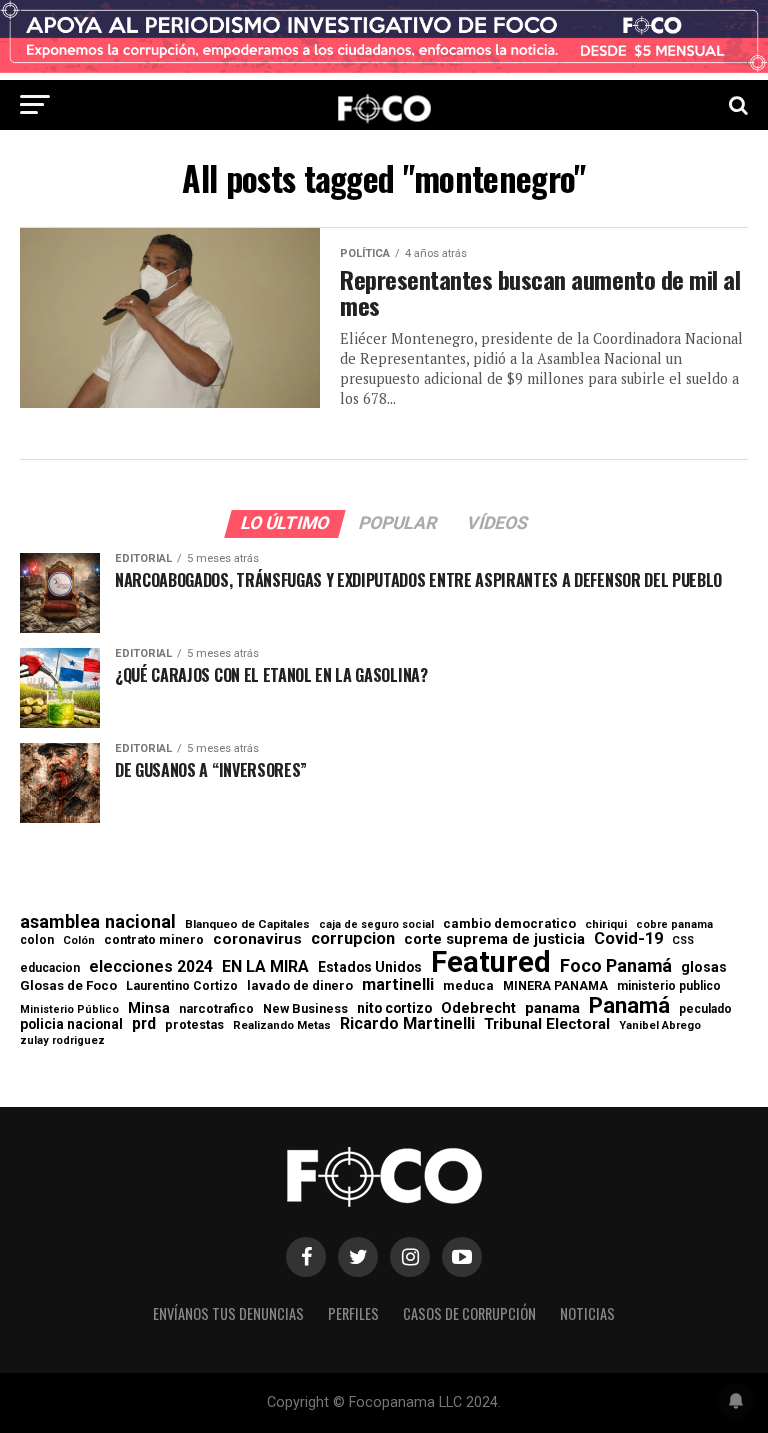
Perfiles (353, 1313)
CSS (683, 941)
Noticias (587, 1313)
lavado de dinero (300, 986)
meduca (468, 986)
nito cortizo (394, 1009)
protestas (194, 1025)
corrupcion (353, 939)
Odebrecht (478, 1008)
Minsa (149, 1008)
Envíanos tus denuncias (228, 1313)
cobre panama (674, 925)
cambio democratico (509, 924)
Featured (491, 962)
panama (552, 1008)
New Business (305, 1009)
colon (37, 940)
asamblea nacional (98, 922)
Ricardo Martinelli (407, 1024)
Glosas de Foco (68, 985)
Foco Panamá (616, 966)
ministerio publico (669, 986)
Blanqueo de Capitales (247, 925)
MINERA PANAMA (555, 986)
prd (144, 1024)
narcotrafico (216, 1009)
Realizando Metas (282, 1025)
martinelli (398, 985)
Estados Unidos (370, 968)
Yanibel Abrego (660, 1025)
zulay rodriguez (62, 1041)
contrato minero (154, 940)
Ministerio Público (69, 1010)
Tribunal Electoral (547, 1024)
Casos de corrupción (469, 1313)
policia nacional (71, 1025)
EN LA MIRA (265, 967)
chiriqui (606, 924)
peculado (705, 1009)
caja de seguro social (376, 925)
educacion (50, 968)
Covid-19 (628, 939)
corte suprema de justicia (494, 939)
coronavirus (257, 939)
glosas (704, 967)
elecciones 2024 (151, 967)
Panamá (629, 1005)
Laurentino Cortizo (182, 986)
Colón (79, 940)
